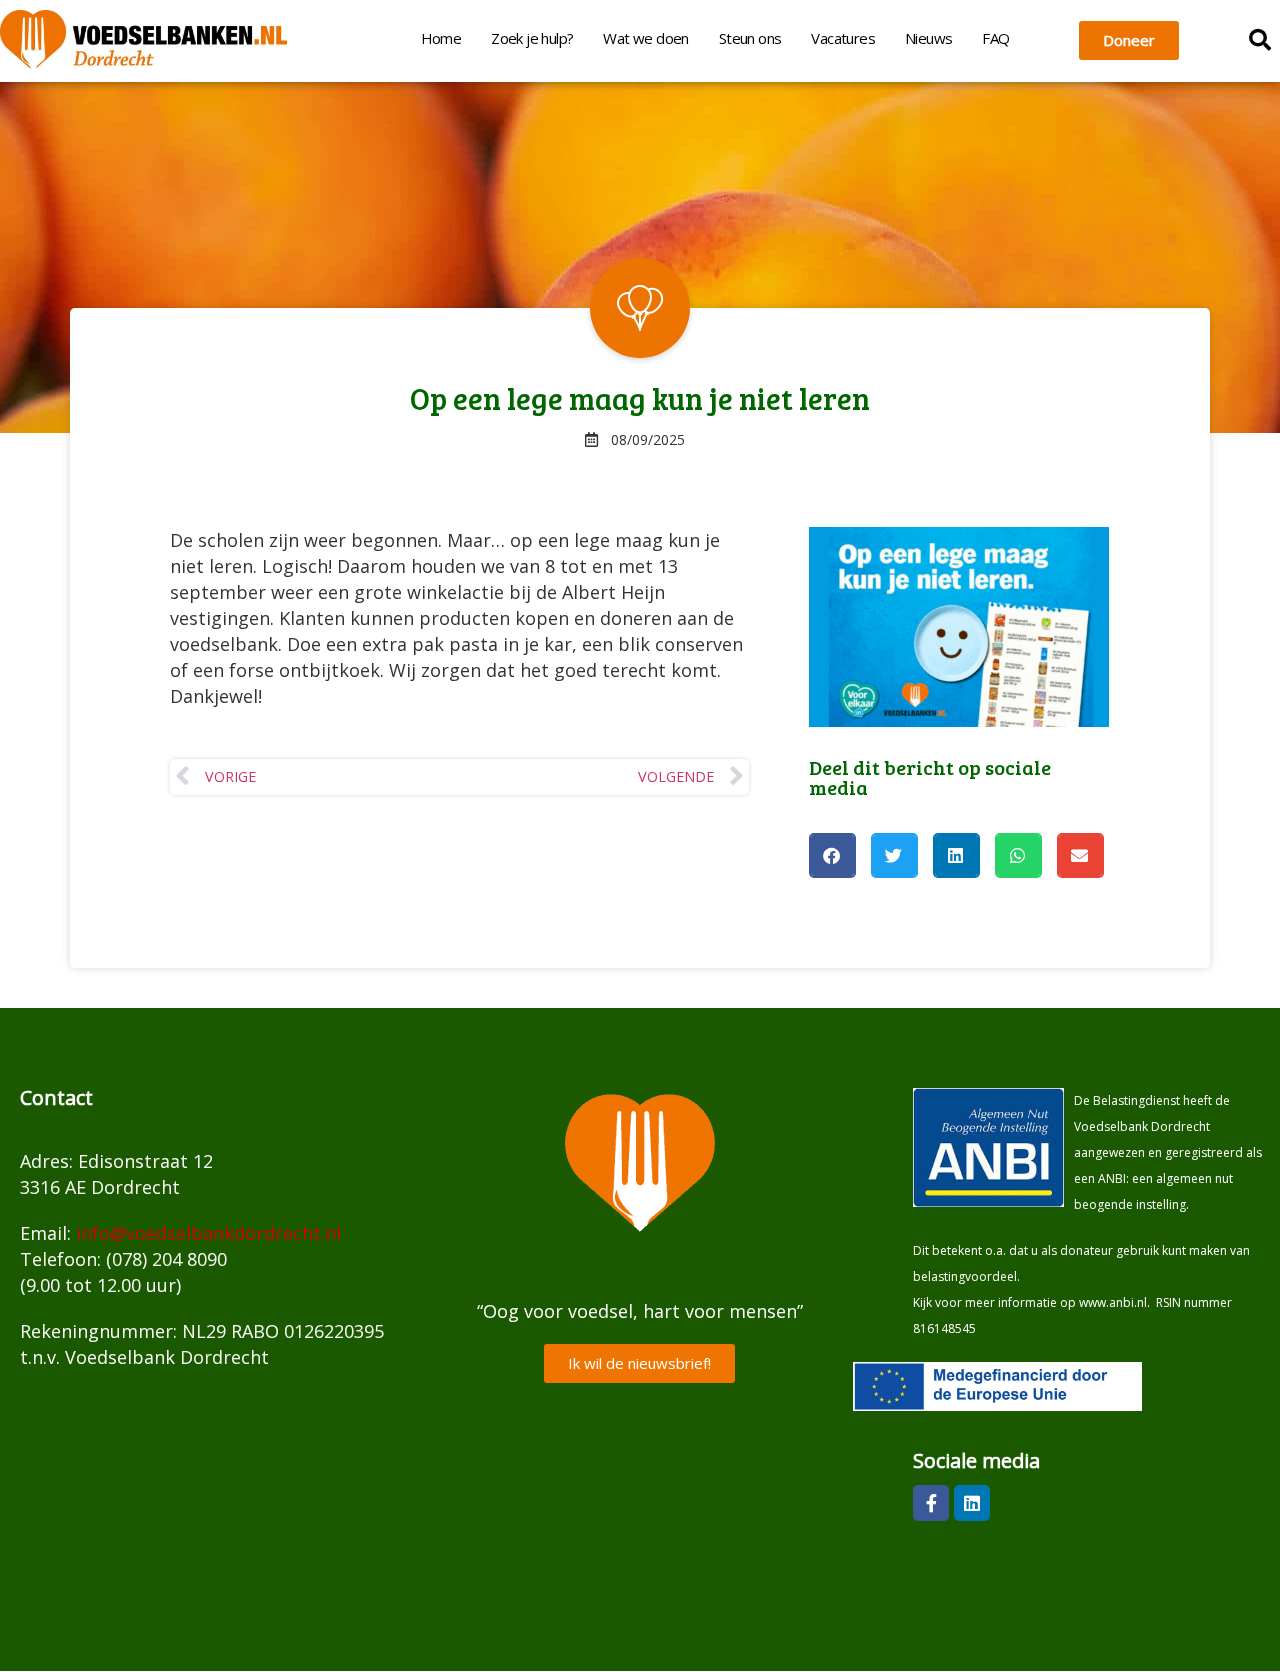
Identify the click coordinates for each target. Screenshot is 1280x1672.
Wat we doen (645, 38)
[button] (1260, 40)
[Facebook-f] (931, 1503)
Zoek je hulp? (532, 38)
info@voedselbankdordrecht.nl (208, 1233)
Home (441, 38)
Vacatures (843, 38)
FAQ (995, 38)
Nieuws (928, 38)
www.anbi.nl (1113, 1302)
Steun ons (750, 38)
